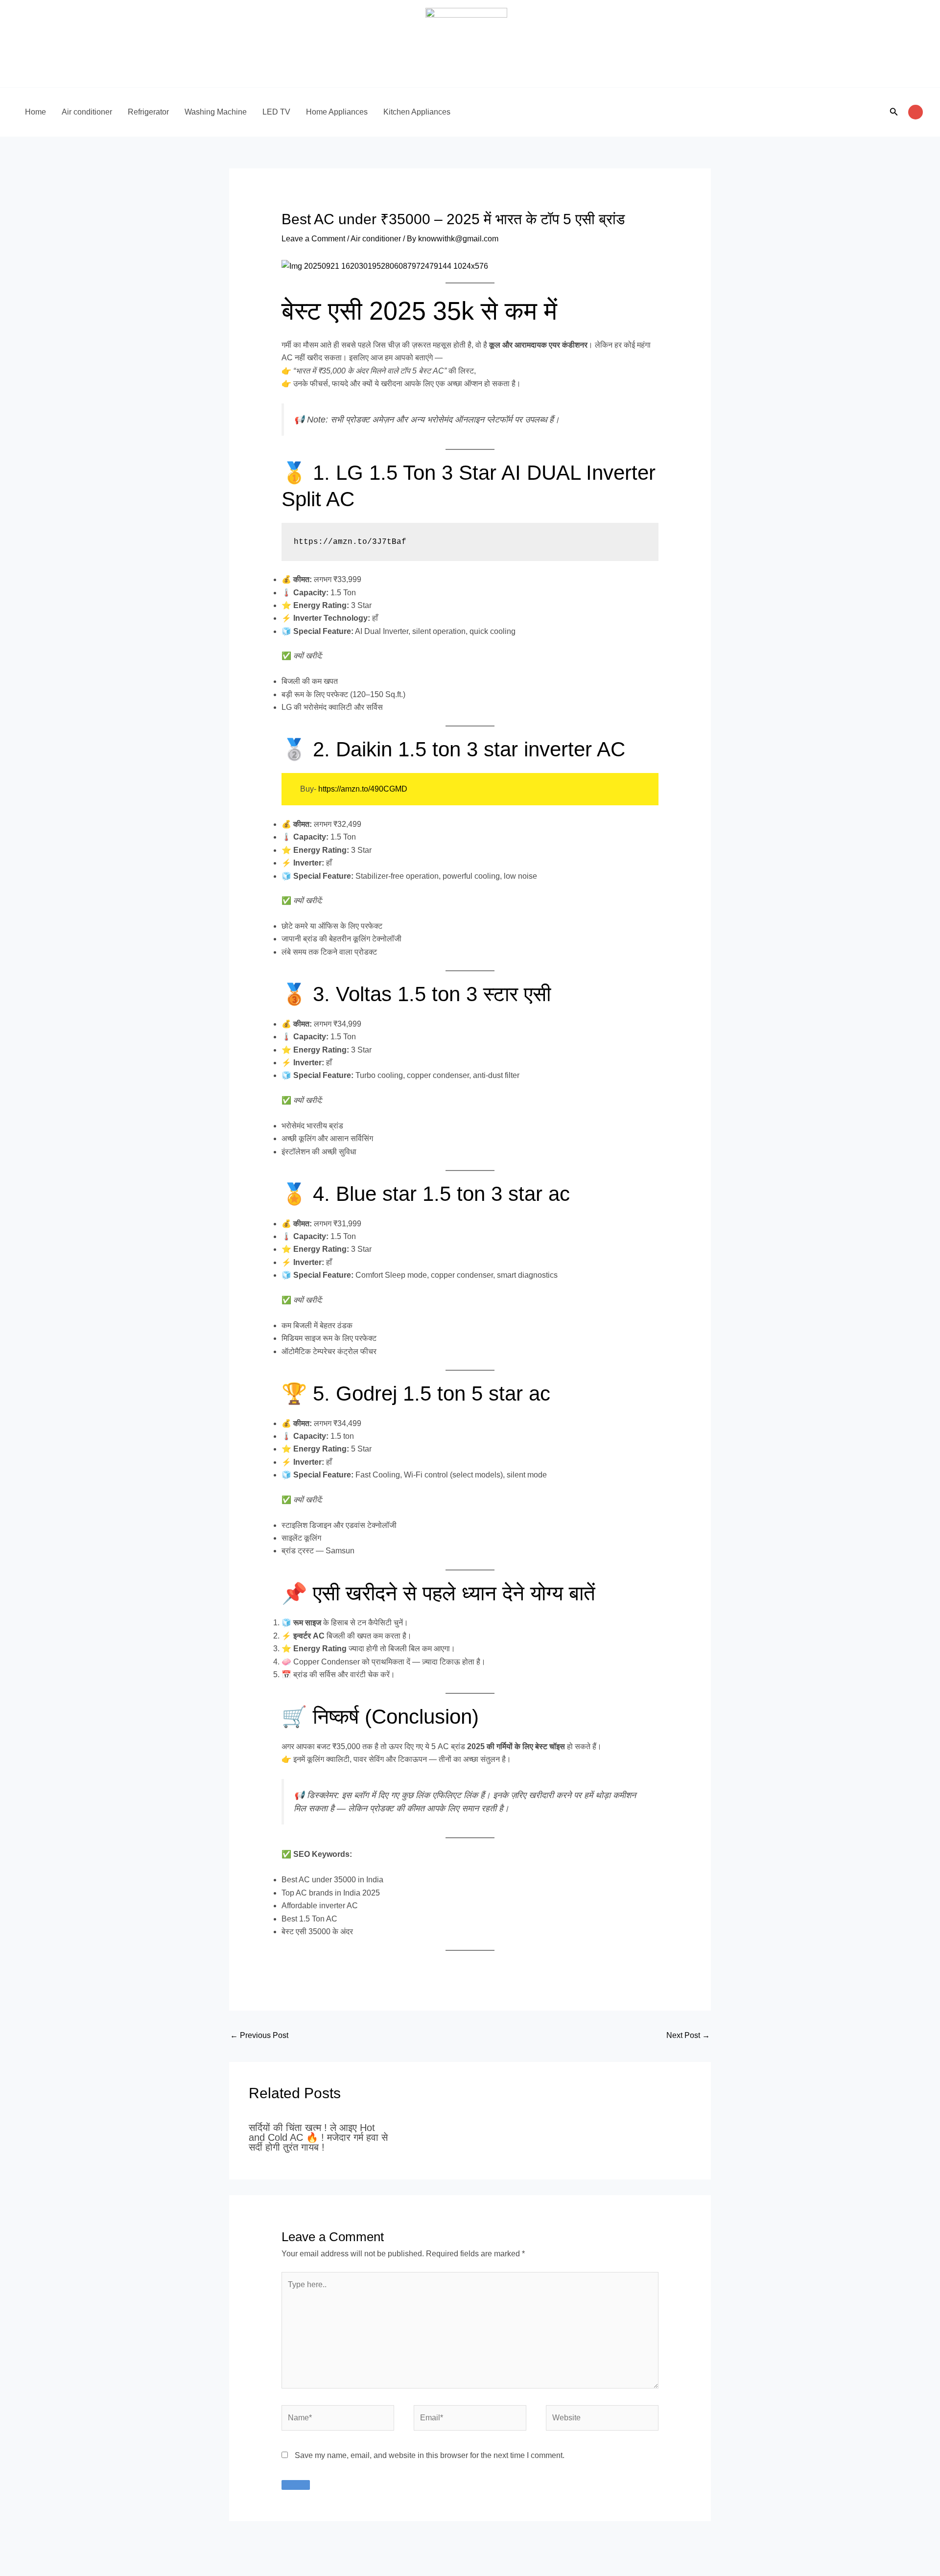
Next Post (688, 2035)
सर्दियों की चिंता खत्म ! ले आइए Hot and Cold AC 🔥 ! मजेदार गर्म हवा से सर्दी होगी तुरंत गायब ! (318, 2137)
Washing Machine (216, 112)
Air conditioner (87, 112)
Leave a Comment (313, 239)
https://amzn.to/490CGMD (363, 789)
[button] (894, 112)
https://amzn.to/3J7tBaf (350, 542)
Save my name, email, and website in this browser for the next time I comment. (430, 2455)
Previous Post (259, 2035)
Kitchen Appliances (417, 112)
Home (35, 112)
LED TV (276, 112)
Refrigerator (148, 112)
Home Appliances (337, 112)
